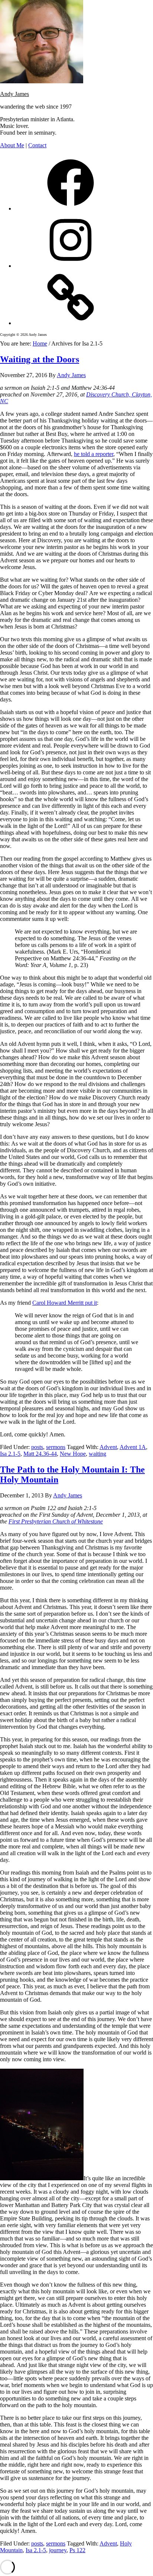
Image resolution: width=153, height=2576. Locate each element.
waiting (97, 1454)
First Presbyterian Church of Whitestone (56, 1521)
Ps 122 (77, 2550)
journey (58, 2550)
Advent (108, 1447)
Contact (37, 145)
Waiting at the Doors (40, 359)
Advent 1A (133, 1447)
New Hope (73, 1454)
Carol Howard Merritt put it (65, 1303)
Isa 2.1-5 (10, 1454)
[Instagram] (71, 266)
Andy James (14, 94)
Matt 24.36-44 (40, 1454)
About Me (12, 145)
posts (37, 1447)
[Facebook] (71, 208)
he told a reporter (94, 454)
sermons (56, 1447)
